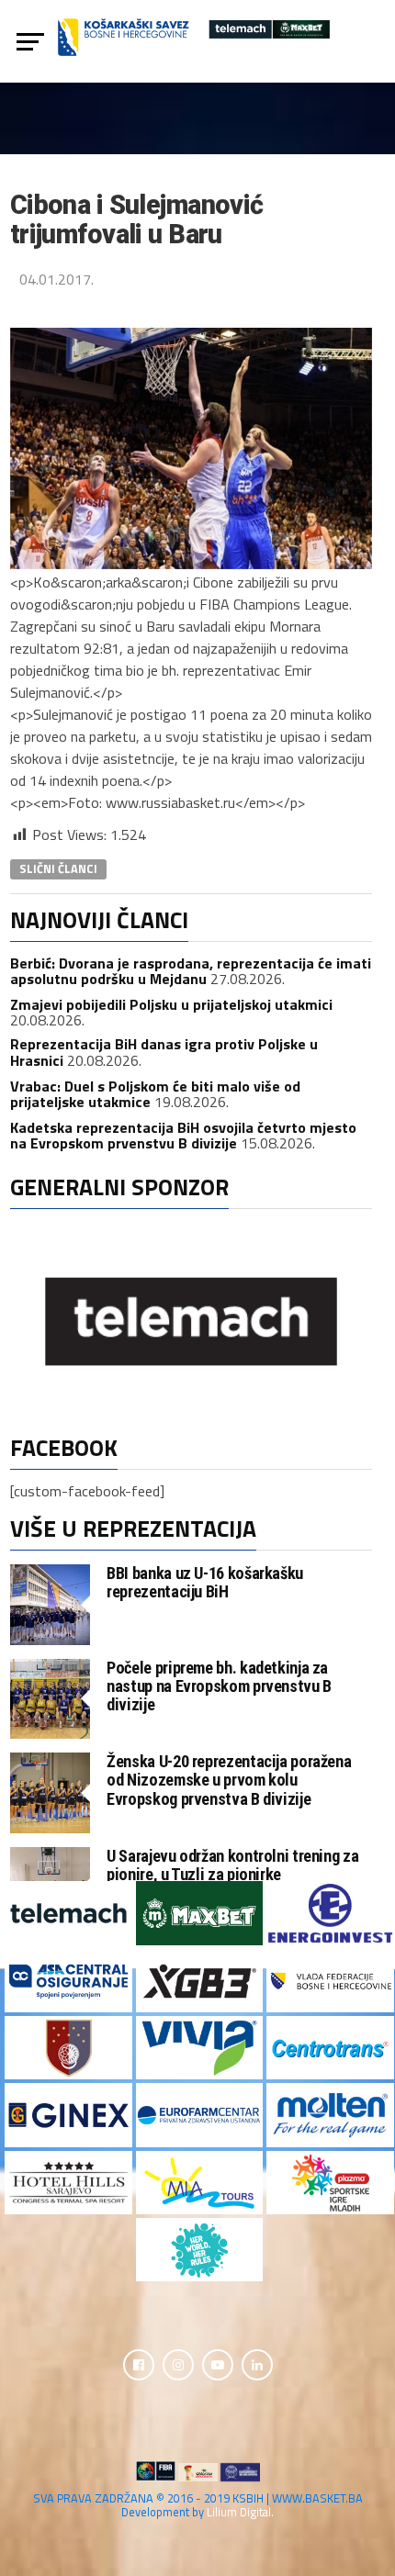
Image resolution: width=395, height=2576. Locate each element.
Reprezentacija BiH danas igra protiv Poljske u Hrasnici (164, 1052)
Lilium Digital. (240, 2512)
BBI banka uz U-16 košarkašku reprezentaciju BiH (205, 1582)
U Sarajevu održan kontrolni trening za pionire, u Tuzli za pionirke (232, 1865)
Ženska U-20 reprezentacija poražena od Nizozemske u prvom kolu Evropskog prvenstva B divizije (229, 1780)
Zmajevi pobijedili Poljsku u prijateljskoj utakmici (171, 1004)
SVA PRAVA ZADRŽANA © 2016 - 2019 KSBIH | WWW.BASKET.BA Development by (198, 2505)
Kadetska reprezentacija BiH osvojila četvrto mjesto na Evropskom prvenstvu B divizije (183, 1136)
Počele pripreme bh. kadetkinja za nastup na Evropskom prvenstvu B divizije (219, 1686)
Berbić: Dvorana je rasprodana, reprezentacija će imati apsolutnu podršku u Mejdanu (191, 971)
